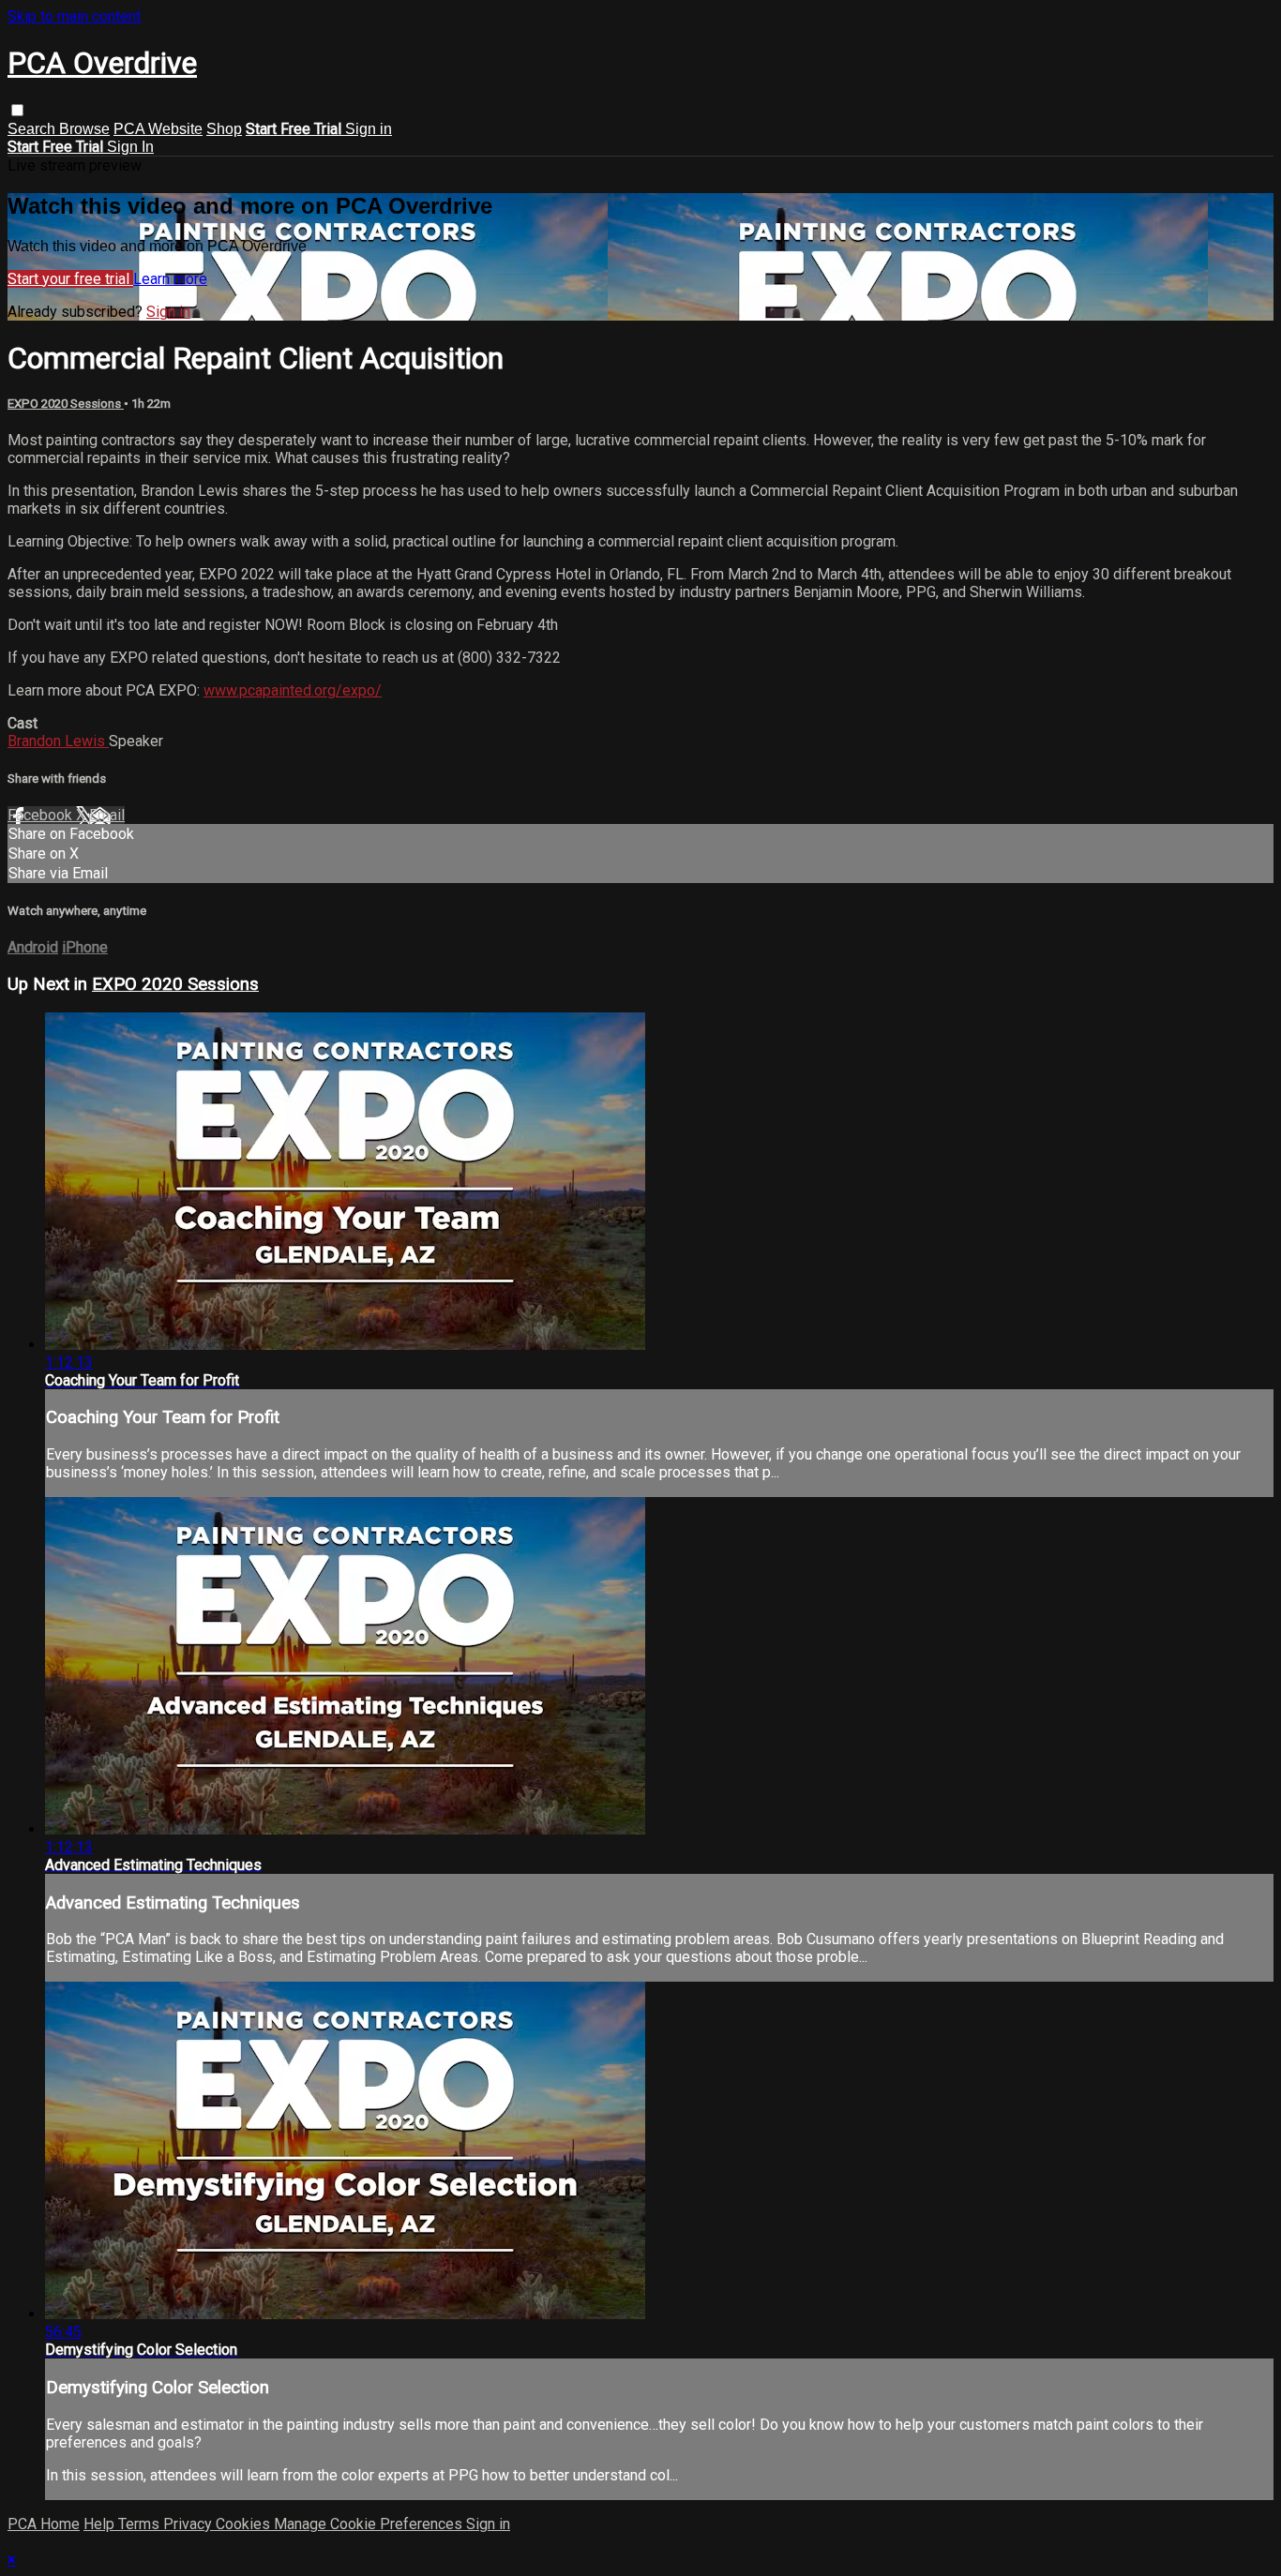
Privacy (189, 2524)
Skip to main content (74, 16)
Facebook (42, 815)
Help (101, 2524)
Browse (84, 129)
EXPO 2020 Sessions (66, 404)
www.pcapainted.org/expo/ (293, 690)
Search (33, 129)
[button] (17, 110)
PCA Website (158, 129)
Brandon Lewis (58, 741)
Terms (141, 2524)
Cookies (245, 2524)
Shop (224, 129)
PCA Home (44, 2524)
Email (107, 815)
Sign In (130, 147)
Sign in (369, 129)
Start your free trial (70, 279)
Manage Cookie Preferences (370, 2524)
